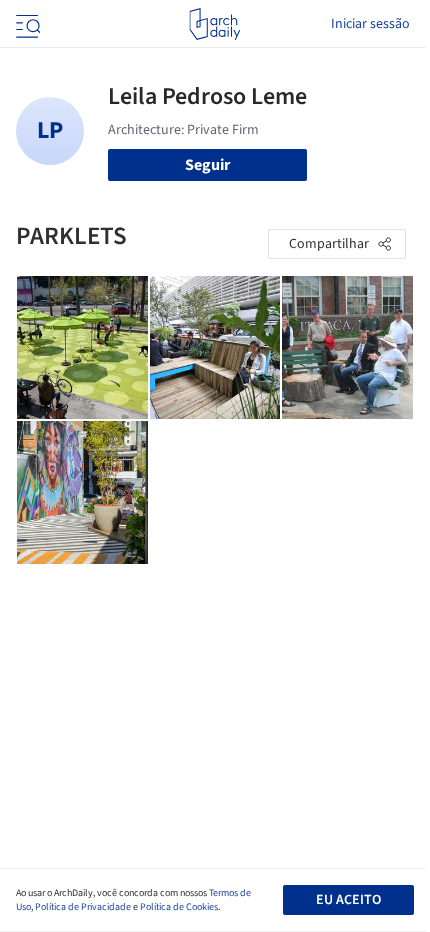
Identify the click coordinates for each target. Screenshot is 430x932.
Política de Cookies (179, 907)
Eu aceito (348, 900)
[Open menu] (26, 24)
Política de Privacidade (83, 907)
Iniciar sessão (370, 24)
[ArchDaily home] (214, 24)
